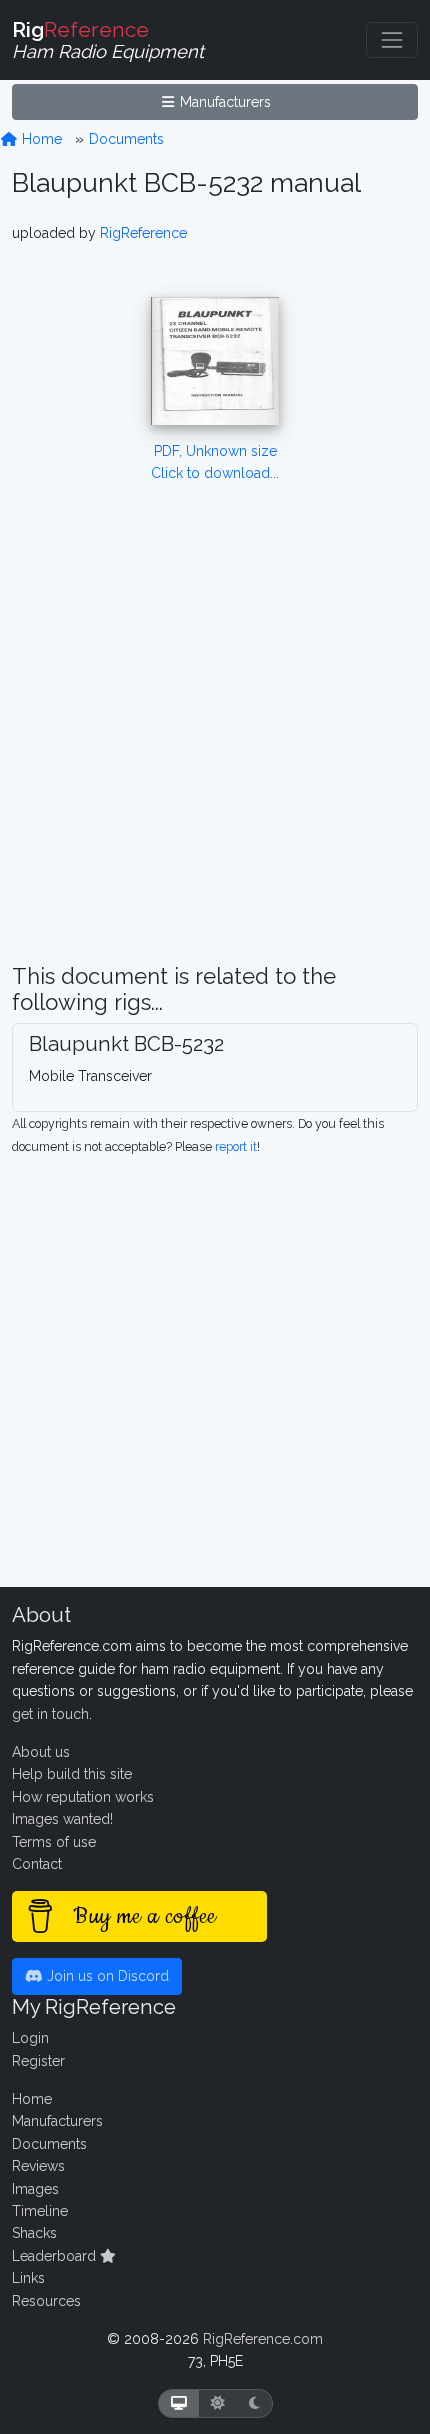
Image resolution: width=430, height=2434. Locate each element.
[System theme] (179, 2403)
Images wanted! (62, 1819)
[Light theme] (218, 2403)
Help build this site (72, 1774)
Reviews (38, 2166)
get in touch (50, 1714)
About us (41, 1752)
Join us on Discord (106, 1976)
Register (38, 2061)
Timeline (40, 2211)
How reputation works (83, 1797)
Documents (126, 139)
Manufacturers (223, 102)
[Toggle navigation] (392, 40)
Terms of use (54, 1842)
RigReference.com (263, 2339)
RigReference (143, 233)
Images (35, 2189)
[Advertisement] (215, 748)
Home (40, 139)
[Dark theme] (254, 2403)
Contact (37, 1864)
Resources (46, 2301)
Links (28, 2278)
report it (236, 1146)
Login (30, 2038)
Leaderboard (56, 2256)
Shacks (34, 2233)
